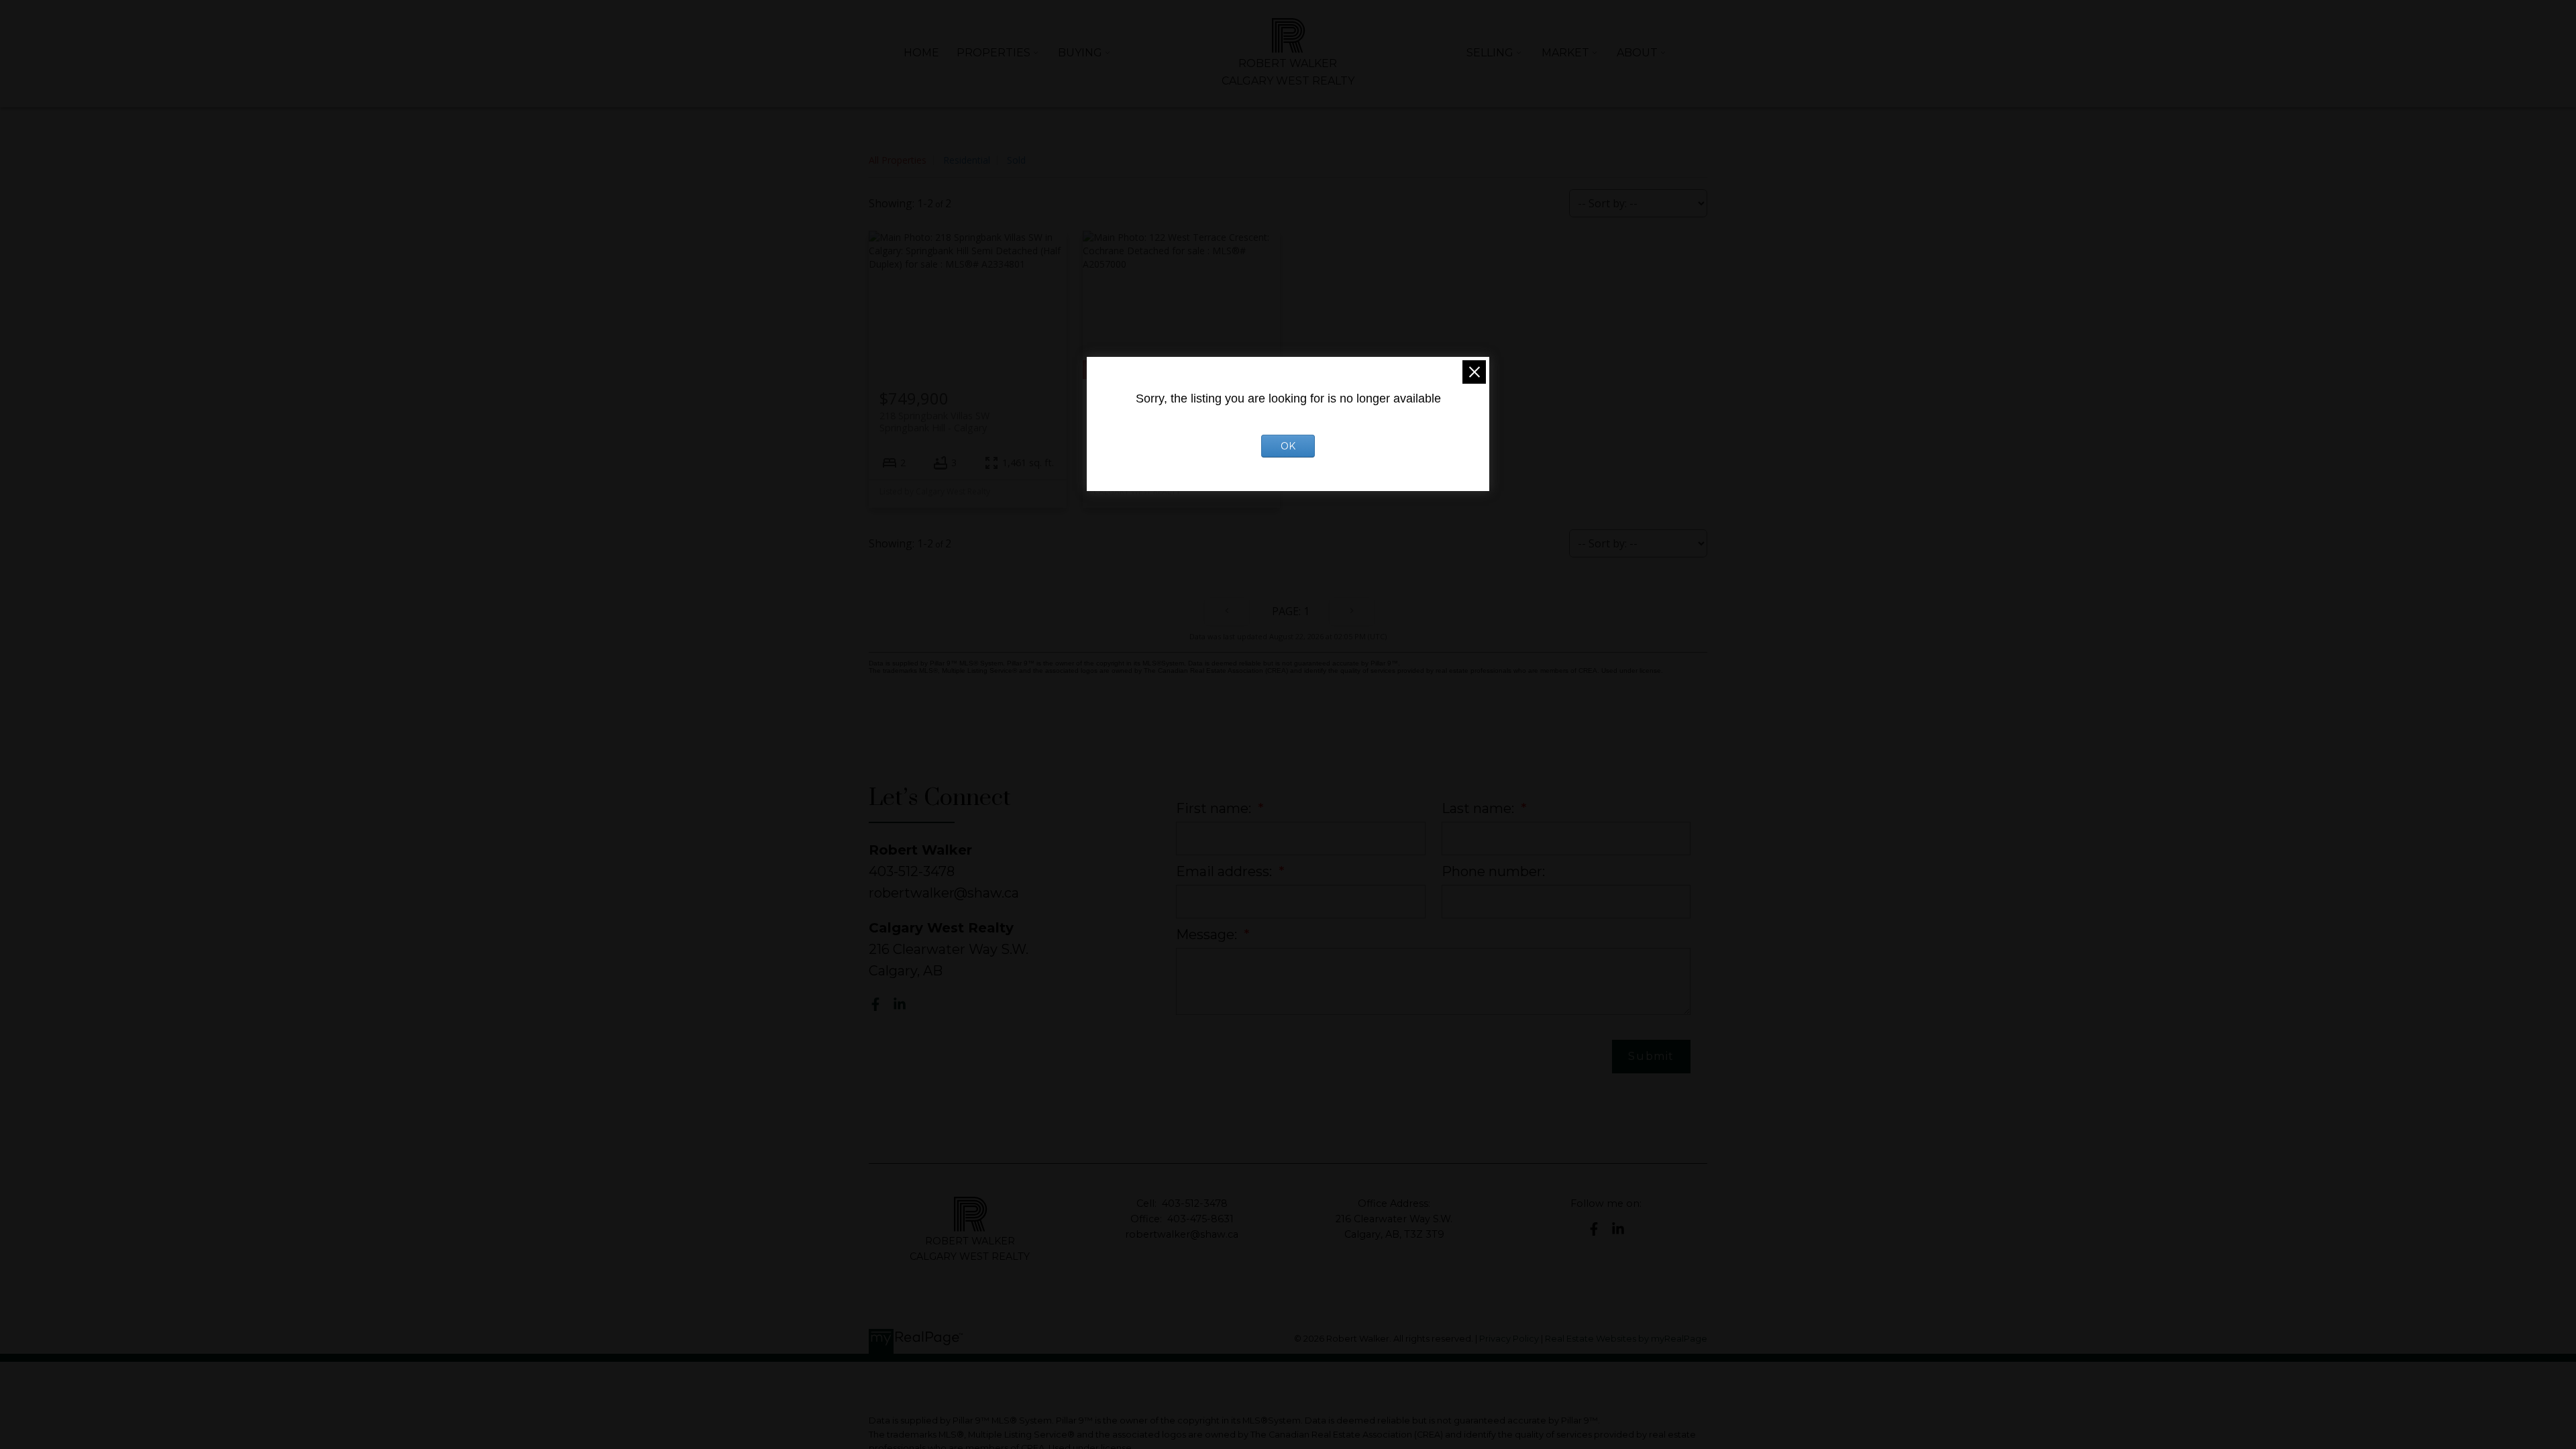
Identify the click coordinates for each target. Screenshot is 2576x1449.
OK (1288, 446)
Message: (1208, 934)
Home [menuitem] (921, 53)
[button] (875, 1004)
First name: (1215, 808)
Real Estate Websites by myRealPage (1626, 1339)
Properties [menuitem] (994, 53)
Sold (1016, 160)
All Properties (898, 160)
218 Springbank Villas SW (934, 421)
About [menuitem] (1637, 53)
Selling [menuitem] (1490, 53)
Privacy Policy (1509, 1339)
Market (1565, 53)
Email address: (1226, 871)
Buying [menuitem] (1080, 53)
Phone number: (1493, 871)
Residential (967, 160)
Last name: (1480, 808)
